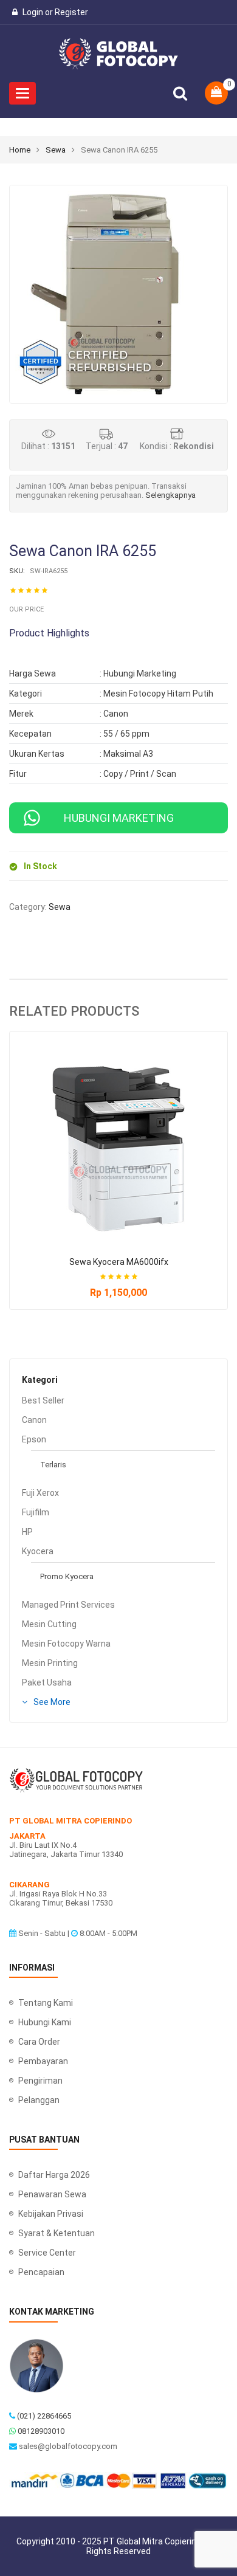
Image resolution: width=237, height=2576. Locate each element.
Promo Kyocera (67, 1576)
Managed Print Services (68, 1605)
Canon (34, 1420)
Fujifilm (36, 1512)
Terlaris (53, 1465)
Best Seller (43, 1400)
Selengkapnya (170, 495)
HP (27, 1532)
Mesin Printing (50, 1663)
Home (20, 150)
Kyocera (38, 1551)
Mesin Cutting (49, 1624)
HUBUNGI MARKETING (119, 818)
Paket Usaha (47, 1682)
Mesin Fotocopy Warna (66, 1644)
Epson (34, 1439)
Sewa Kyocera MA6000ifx (119, 1262)
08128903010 (41, 2431)
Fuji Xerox (40, 1493)
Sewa (56, 150)
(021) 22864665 (44, 2416)
